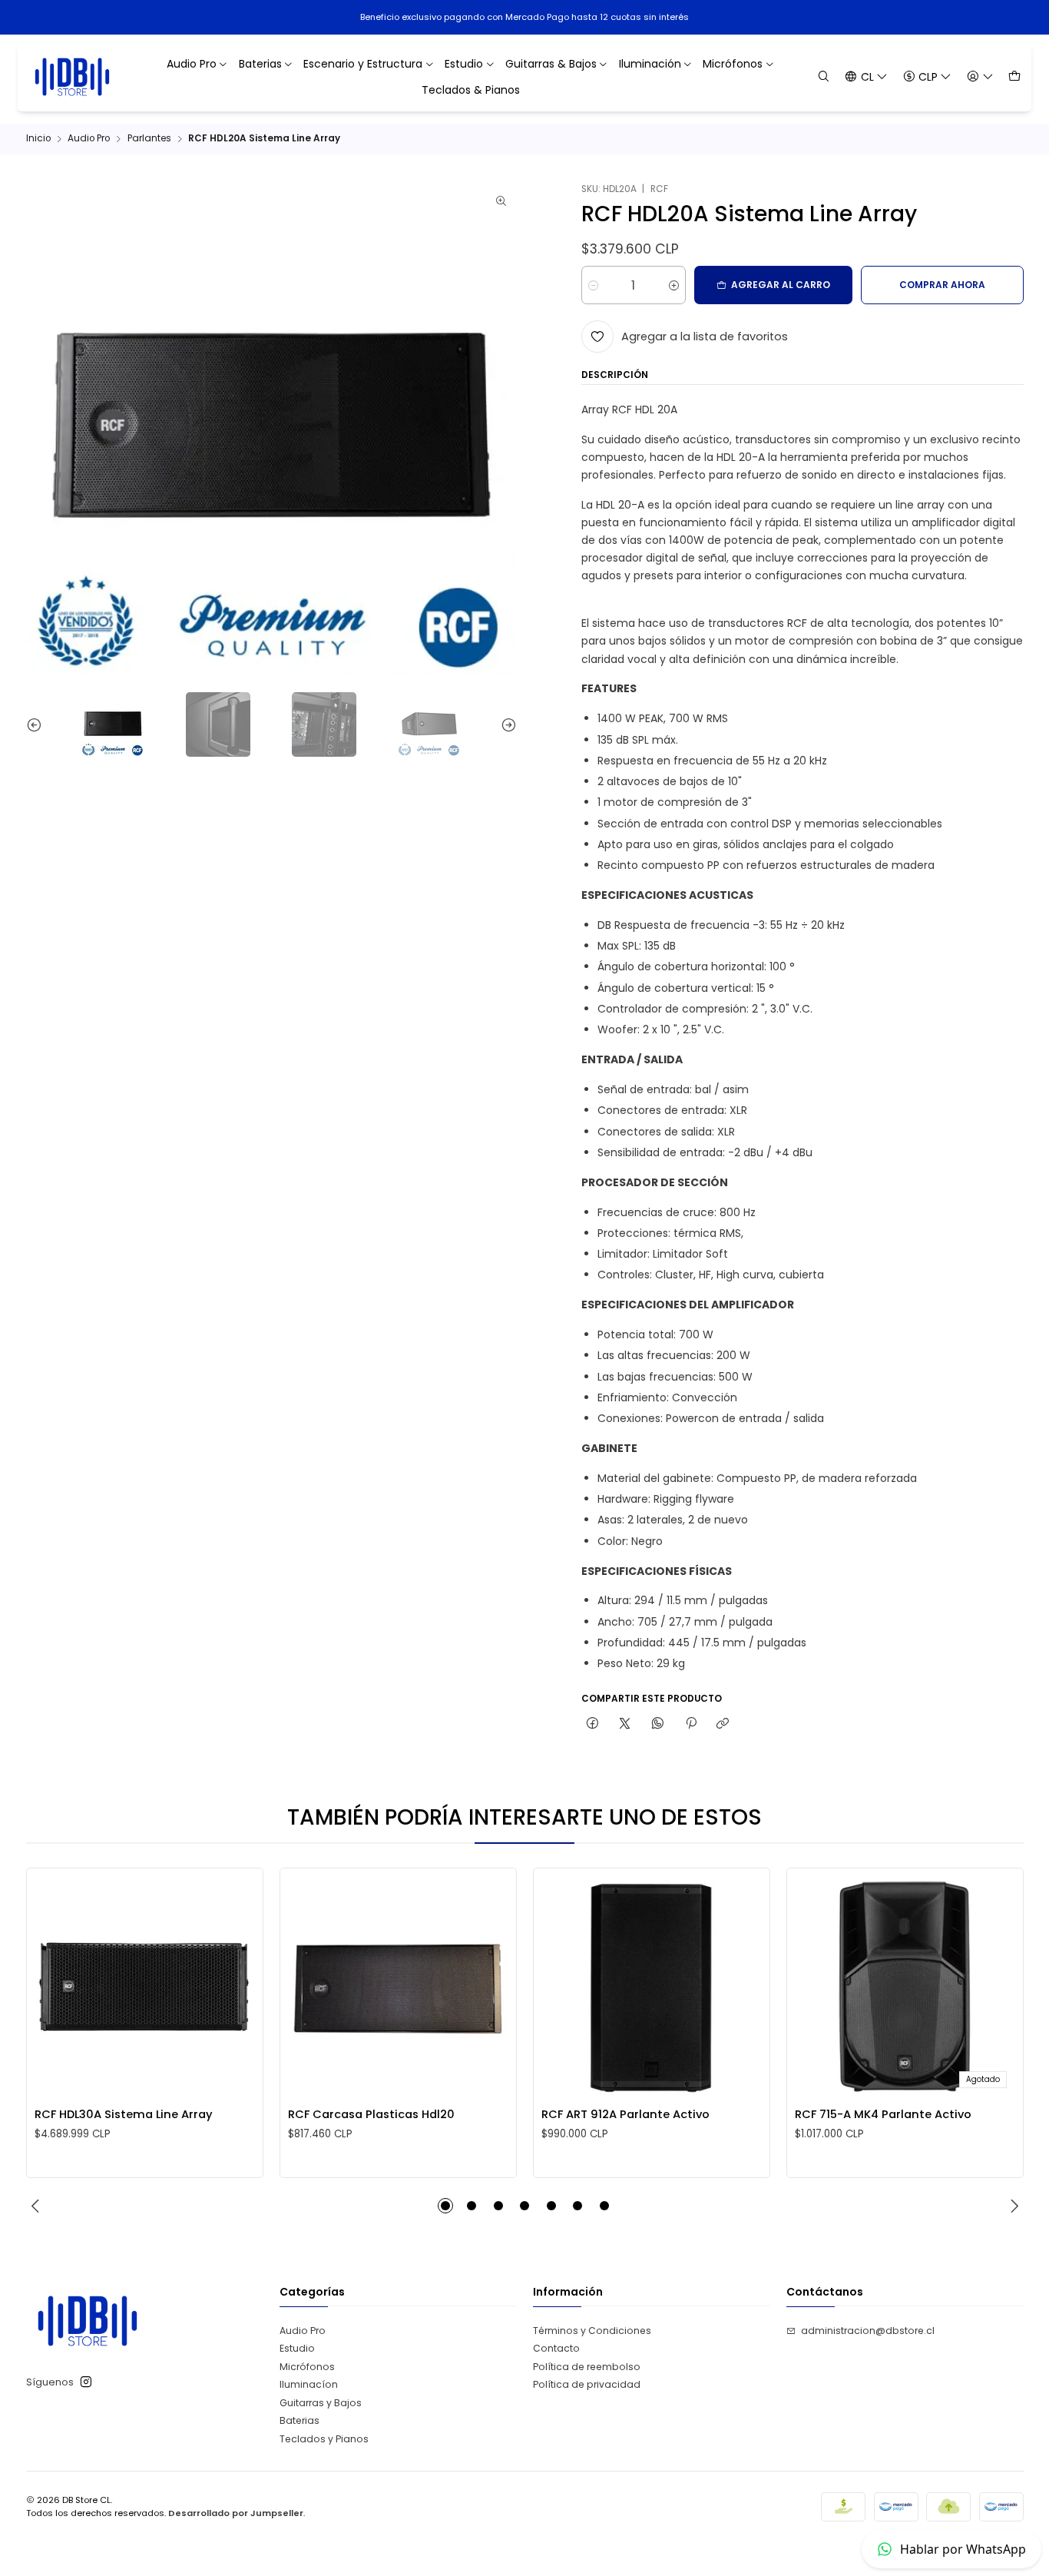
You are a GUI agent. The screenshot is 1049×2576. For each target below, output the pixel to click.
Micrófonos (307, 2367)
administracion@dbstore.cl (868, 2331)
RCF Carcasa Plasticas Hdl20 (371, 2114)
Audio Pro (89, 139)
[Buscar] (824, 76)
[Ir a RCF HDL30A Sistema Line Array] (144, 1987)
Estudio (297, 2348)
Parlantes (149, 139)
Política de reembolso (587, 2367)
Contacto (556, 2348)
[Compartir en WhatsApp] (658, 1724)
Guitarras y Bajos (321, 2403)
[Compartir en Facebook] (593, 1724)
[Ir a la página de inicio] (73, 77)
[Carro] (1014, 76)
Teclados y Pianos (324, 2439)
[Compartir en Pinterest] (690, 1724)
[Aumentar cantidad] (674, 286)
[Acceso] (980, 76)
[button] (445, 2206)
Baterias (299, 2420)
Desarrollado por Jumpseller (236, 2513)
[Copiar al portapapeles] (723, 1724)
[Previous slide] (38, 724)
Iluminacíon (309, 2384)
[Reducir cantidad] (593, 286)
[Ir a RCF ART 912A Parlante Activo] (651, 1987)
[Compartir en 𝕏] (625, 1724)
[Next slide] (505, 724)
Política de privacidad (587, 2384)
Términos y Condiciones (592, 2331)
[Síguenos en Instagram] (86, 2382)
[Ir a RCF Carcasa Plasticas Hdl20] (398, 1987)
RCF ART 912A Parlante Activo (625, 2114)
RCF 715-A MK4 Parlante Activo (883, 2114)
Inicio (38, 139)
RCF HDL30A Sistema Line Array (124, 2114)
